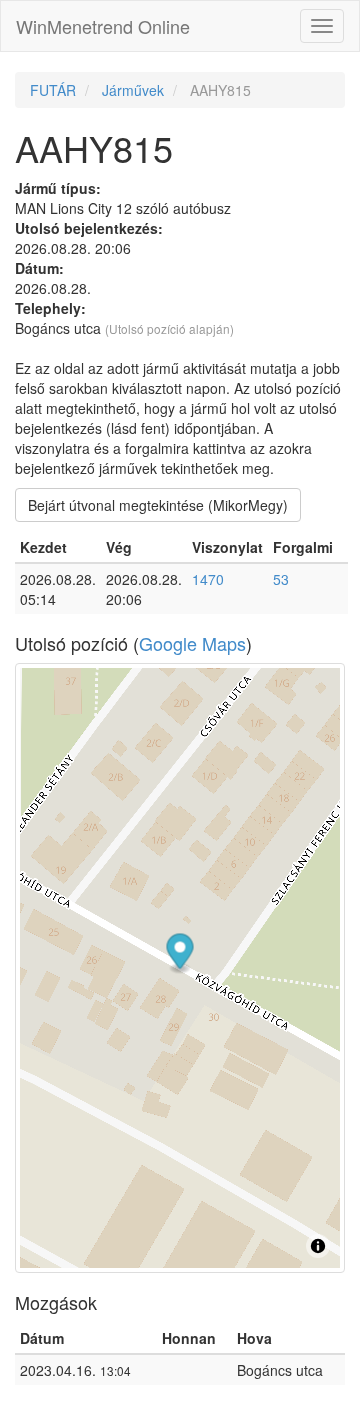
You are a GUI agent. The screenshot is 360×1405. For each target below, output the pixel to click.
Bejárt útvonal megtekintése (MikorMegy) (158, 505)
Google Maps (192, 643)
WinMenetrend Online (103, 26)
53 (281, 579)
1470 (208, 579)
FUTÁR (53, 90)
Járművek (133, 90)
